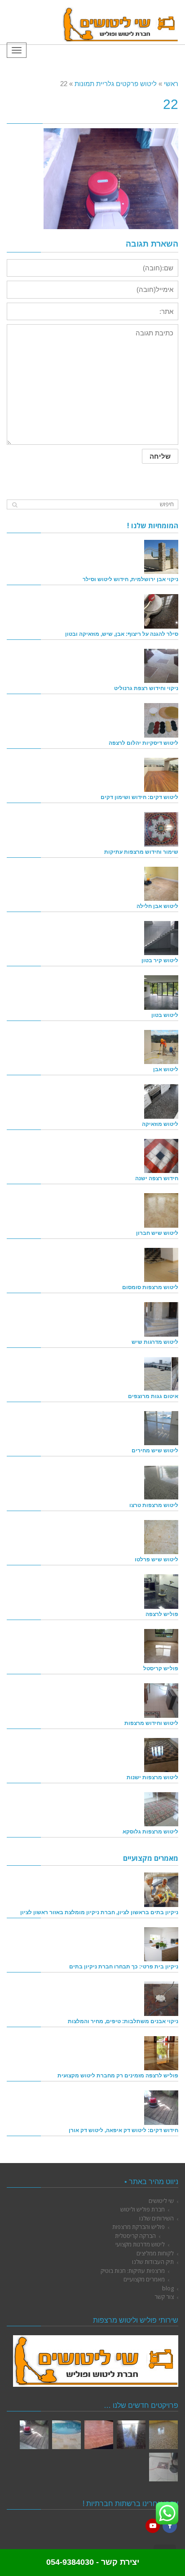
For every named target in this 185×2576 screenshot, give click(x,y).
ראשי (171, 84)
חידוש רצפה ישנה (157, 1178)
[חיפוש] (15, 505)
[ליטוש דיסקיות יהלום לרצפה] (161, 720)
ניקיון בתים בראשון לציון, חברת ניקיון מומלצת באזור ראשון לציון (99, 1912)
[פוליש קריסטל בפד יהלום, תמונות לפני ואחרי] (131, 2435)
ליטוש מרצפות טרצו (154, 1505)
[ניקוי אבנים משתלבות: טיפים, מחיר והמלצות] (161, 1998)
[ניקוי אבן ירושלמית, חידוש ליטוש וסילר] (161, 557)
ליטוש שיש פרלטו (156, 1559)
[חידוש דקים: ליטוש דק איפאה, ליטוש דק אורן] (161, 2107)
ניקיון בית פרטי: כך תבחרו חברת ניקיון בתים (124, 1966)
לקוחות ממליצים (155, 2253)
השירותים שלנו (156, 2218)
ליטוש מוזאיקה (160, 1124)
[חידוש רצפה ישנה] (161, 1156)
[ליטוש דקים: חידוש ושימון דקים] (161, 775)
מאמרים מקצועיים (144, 2279)
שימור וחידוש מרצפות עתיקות (141, 852)
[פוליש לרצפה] (161, 1591)
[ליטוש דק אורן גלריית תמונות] (34, 2435)
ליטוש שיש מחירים (155, 1450)
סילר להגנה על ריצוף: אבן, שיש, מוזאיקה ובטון (122, 634)
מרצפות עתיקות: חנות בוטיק (133, 2271)
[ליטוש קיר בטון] (161, 938)
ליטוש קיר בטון (160, 960)
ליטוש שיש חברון (157, 1233)
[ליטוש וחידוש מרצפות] (161, 1700)
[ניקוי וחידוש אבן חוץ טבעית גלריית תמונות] (66, 2435)
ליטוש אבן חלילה (157, 906)
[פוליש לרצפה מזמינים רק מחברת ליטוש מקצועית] (161, 2053)
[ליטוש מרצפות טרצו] (161, 1482)
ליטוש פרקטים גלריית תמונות (116, 84)
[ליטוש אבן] (161, 1047)
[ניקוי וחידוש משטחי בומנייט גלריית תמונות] (99, 2435)
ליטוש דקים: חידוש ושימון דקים (139, 797)
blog (168, 2288)
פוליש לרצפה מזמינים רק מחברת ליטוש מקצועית (118, 2075)
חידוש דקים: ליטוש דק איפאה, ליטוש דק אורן (123, 2130)
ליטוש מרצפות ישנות (152, 1777)
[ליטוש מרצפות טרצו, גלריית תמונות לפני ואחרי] (163, 2435)
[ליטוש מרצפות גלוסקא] (161, 1809)
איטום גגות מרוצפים (153, 1396)
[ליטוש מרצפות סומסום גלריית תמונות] (163, 2467)
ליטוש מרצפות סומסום (150, 1287)
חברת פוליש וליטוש (143, 2209)
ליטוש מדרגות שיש (155, 1342)
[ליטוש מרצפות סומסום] (161, 1265)
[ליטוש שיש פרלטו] (161, 1537)
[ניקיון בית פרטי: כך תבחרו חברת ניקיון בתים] (161, 1944)
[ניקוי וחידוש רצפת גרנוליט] (161, 666)
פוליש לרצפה (162, 1614)
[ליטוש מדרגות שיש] (161, 1319)
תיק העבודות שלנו (153, 2262)
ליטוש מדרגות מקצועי (140, 2244)
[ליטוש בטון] (161, 992)
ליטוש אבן (166, 1069)
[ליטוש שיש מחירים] (161, 1428)
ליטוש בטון (165, 1015)
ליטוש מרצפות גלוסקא (150, 1831)
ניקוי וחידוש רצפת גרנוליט (146, 688)
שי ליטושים (161, 2201)
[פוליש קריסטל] (161, 1646)
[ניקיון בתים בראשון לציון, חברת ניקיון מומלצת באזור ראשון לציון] (161, 1890)
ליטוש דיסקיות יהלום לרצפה (143, 743)
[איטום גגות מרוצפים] (161, 1374)
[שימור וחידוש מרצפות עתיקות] (161, 829)
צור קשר (164, 2297)
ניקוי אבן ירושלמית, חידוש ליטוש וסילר (130, 579)
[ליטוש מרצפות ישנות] (161, 1755)
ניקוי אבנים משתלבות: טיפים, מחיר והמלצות (123, 2021)
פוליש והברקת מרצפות (139, 2227)
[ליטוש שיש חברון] (161, 1210)
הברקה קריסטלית (135, 2236)
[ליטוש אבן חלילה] (161, 884)
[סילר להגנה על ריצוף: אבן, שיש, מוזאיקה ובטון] (161, 611)
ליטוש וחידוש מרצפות (151, 1723)
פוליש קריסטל (161, 1668)
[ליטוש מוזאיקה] (161, 1101)
